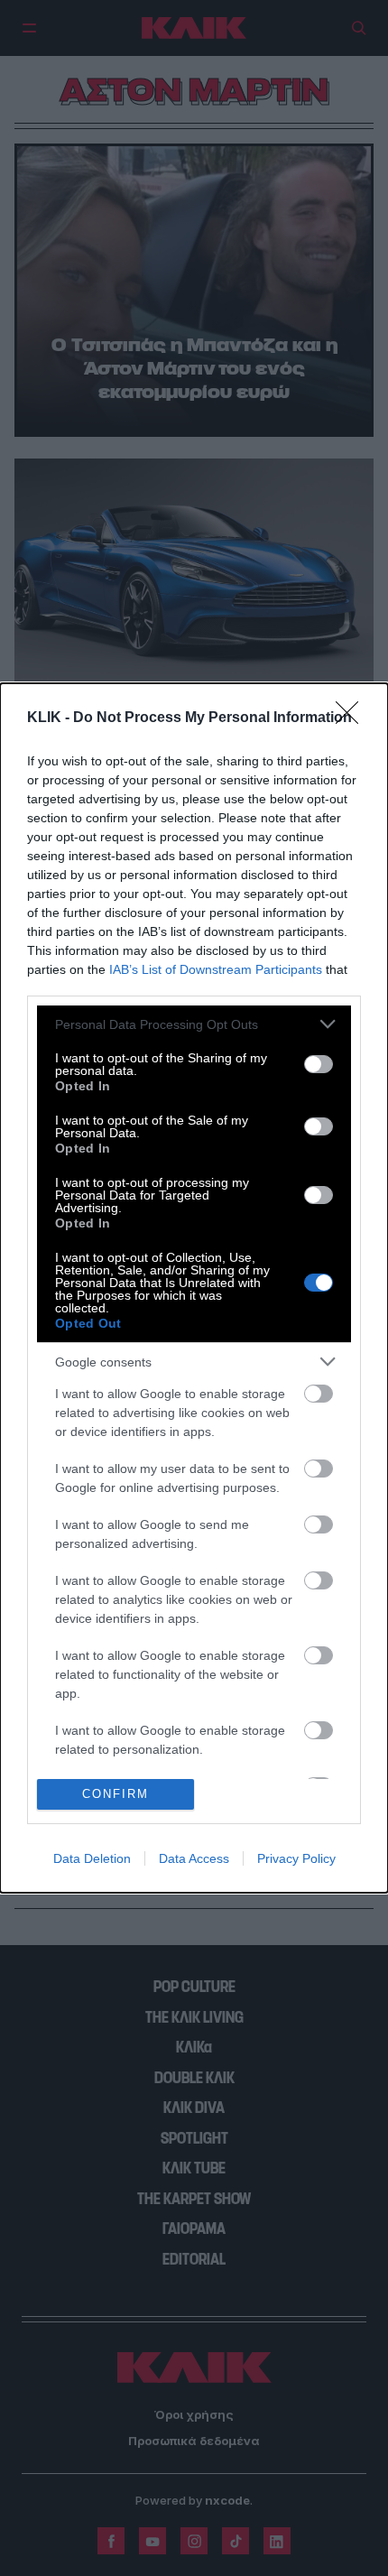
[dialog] (194, 1288)
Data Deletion (92, 1858)
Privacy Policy (296, 1858)
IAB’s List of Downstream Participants (216, 969)
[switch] (319, 1064)
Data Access (194, 1858)
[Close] (353, 718)
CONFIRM (115, 1794)
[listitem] (194, 1024)
